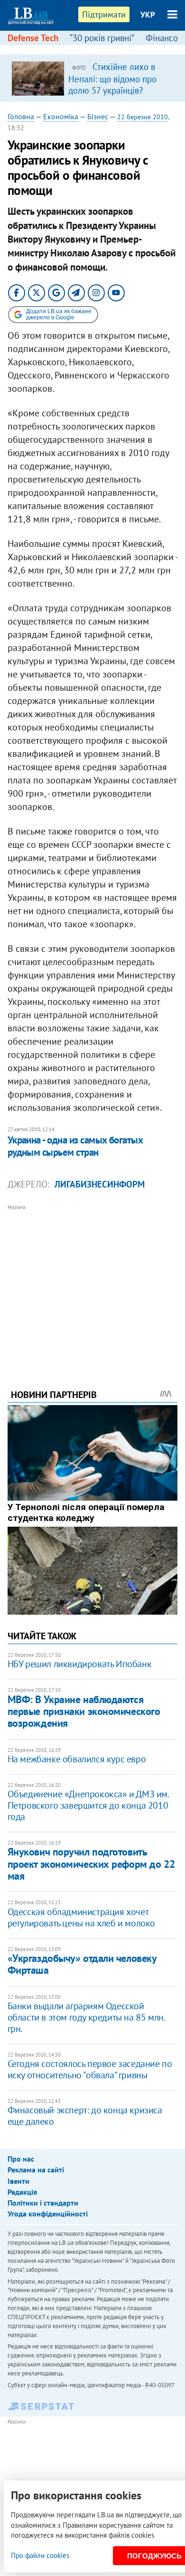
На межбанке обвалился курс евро (77, 1759)
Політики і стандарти (43, 2203)
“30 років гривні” (102, 38)
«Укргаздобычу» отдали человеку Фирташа (82, 1964)
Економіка (61, 116)
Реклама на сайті (36, 2170)
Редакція (22, 2192)
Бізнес (98, 116)
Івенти (18, 2181)
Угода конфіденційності (48, 2214)
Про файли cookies (40, 2555)
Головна (21, 116)
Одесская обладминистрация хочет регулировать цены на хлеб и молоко (81, 1917)
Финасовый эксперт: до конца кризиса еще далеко (85, 2116)
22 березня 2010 (143, 117)
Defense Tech (33, 38)
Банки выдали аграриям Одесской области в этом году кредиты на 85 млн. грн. (86, 2017)
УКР (148, 15)
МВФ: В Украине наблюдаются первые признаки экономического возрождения (84, 1711)
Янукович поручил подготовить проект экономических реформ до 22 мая (91, 1864)
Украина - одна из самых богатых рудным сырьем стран (75, 1146)
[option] (93, 78)
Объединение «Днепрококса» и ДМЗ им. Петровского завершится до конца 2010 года (88, 1805)
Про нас (21, 2159)
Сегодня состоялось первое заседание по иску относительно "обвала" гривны (90, 2069)
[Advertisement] (93, 1284)
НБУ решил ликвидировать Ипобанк (80, 1664)
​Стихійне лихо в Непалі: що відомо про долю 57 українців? (112, 79)
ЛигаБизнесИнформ (100, 1184)
